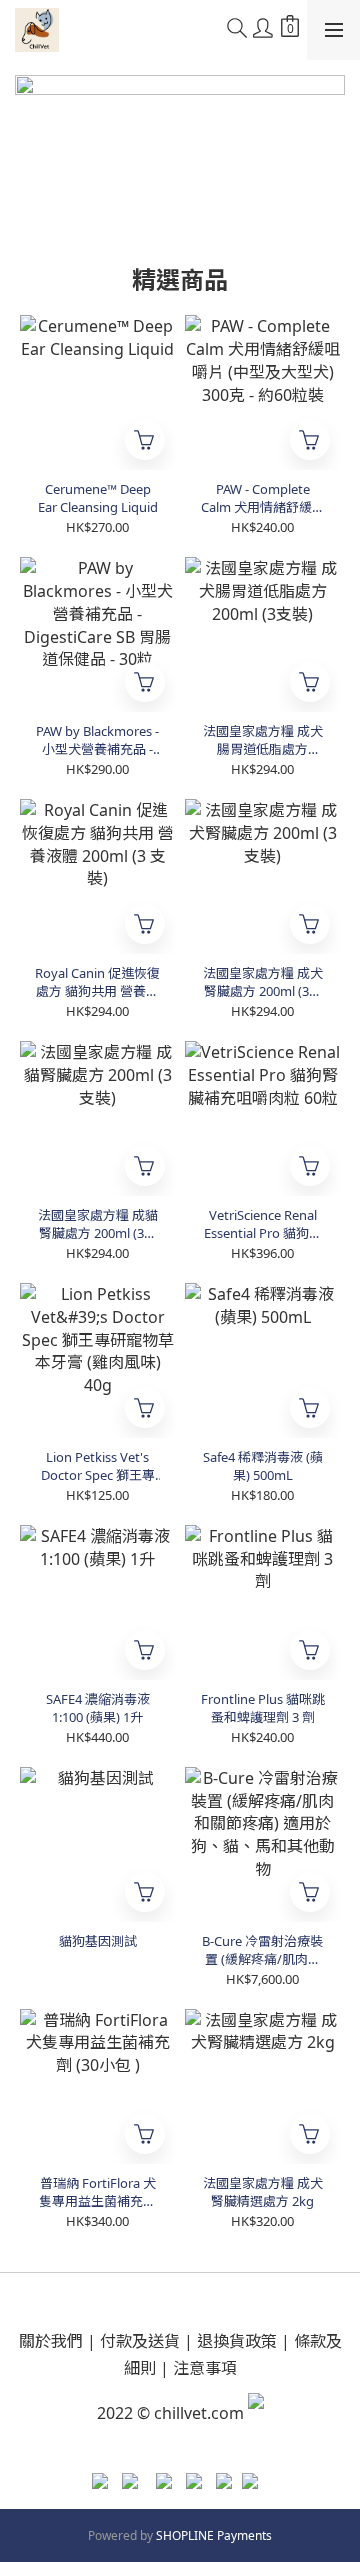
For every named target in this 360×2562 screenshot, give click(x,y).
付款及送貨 (140, 2341)
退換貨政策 (237, 2341)
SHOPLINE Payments (214, 2535)
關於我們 (51, 2341)
